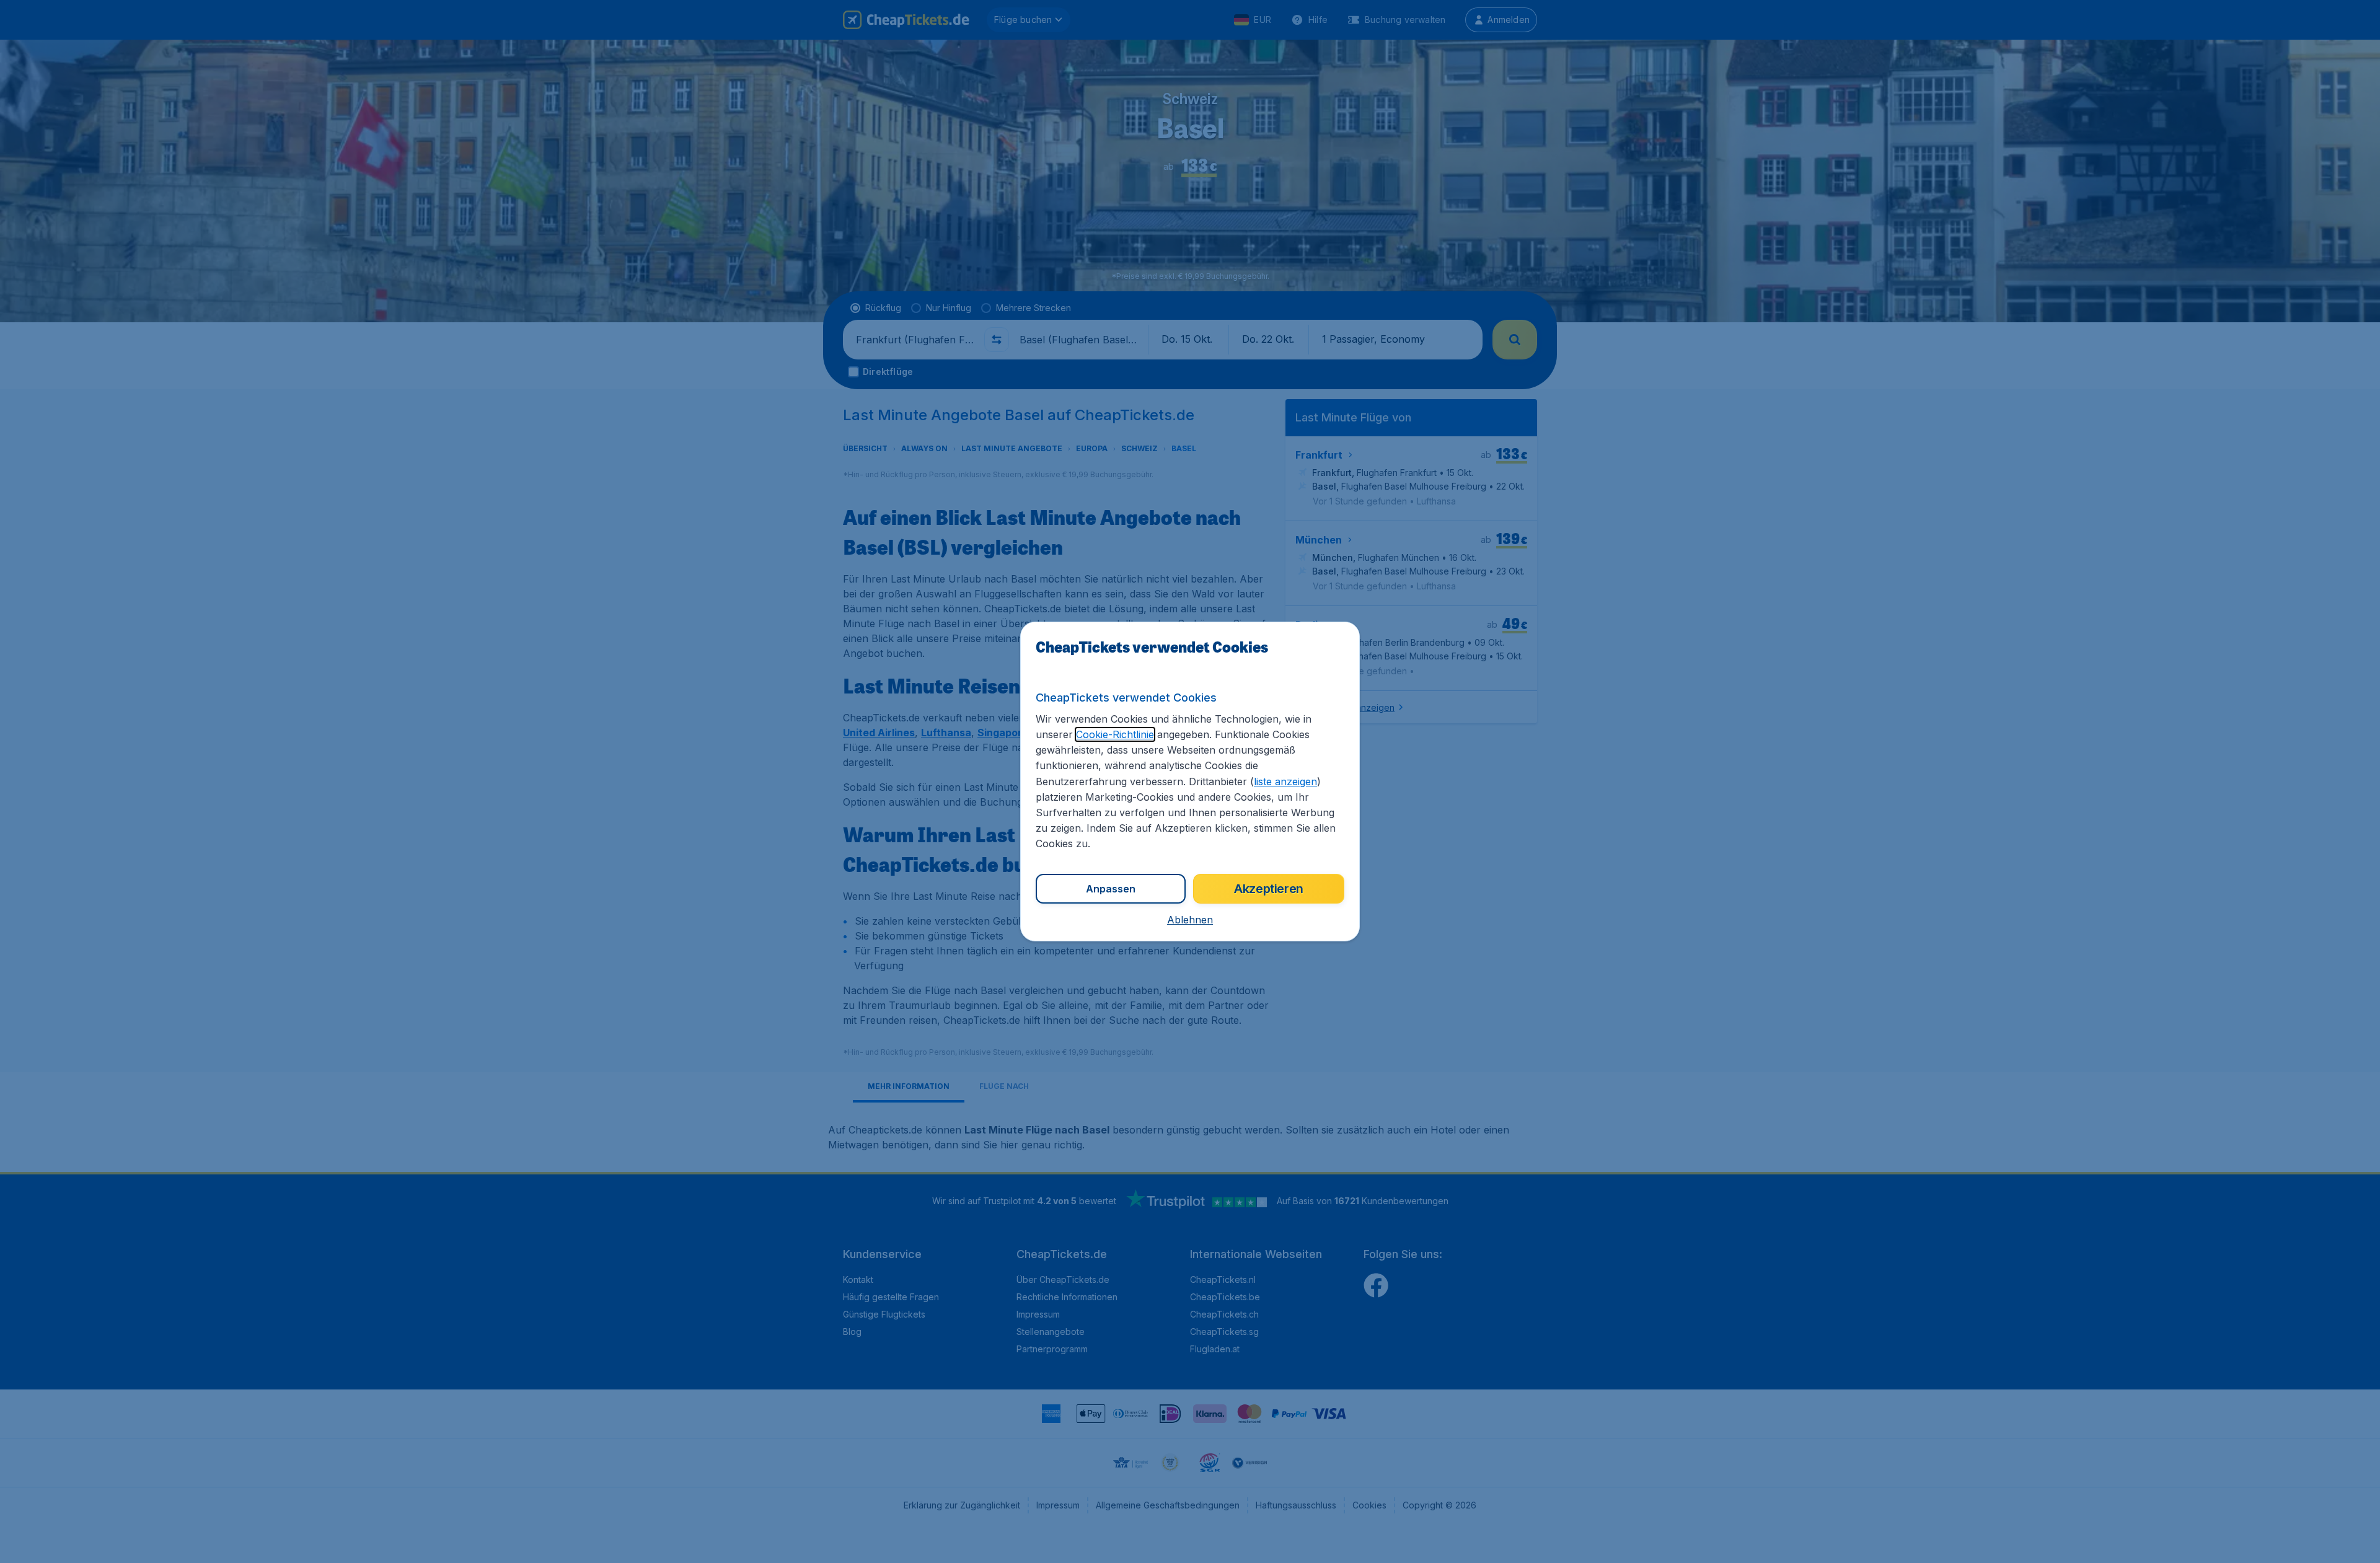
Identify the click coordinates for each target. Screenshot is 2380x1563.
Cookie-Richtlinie (1115, 734)
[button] (1190, 920)
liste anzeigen (1285, 781)
